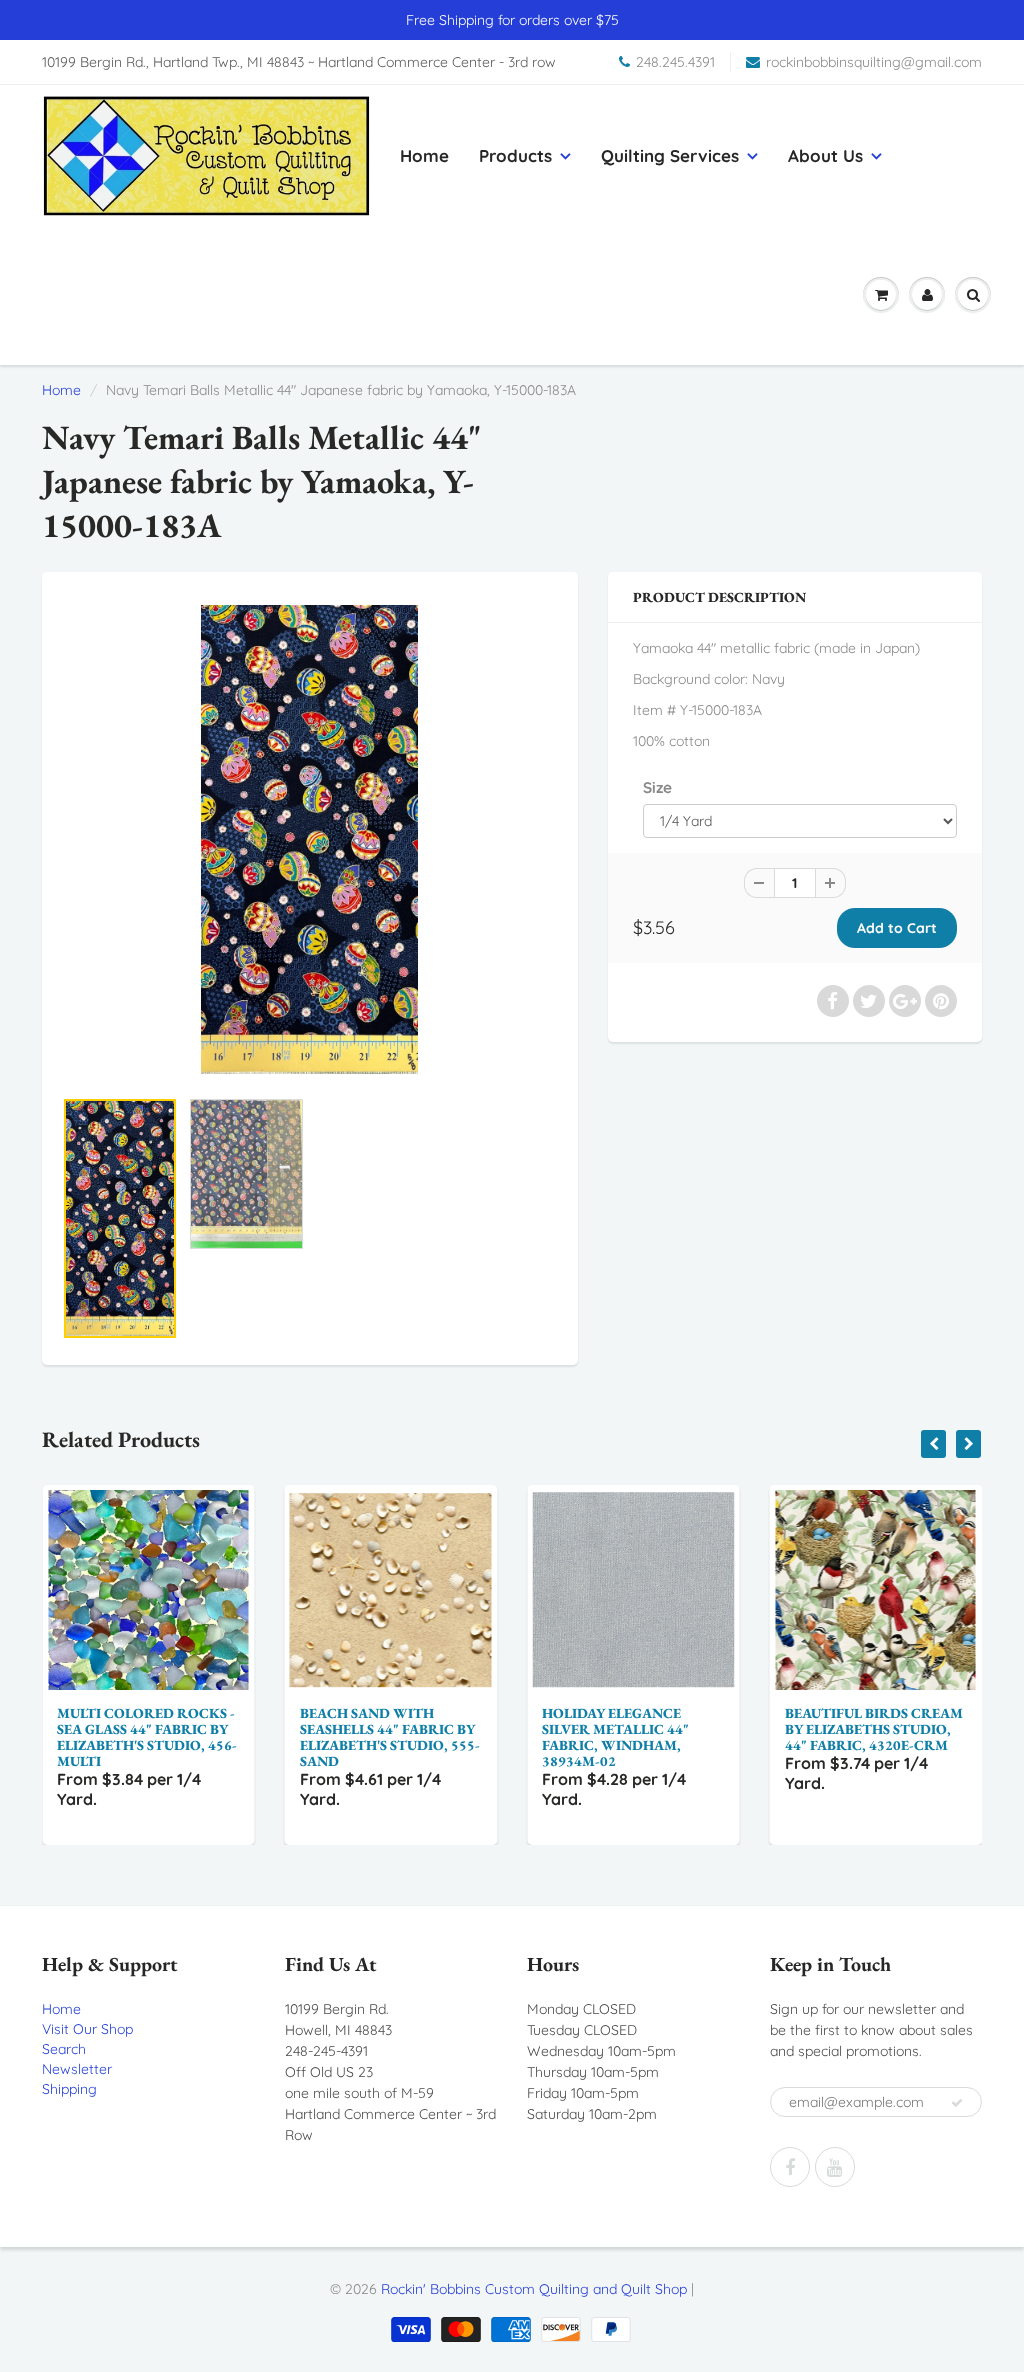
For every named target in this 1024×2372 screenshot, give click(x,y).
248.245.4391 (675, 62)
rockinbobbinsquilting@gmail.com (874, 62)
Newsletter (77, 2069)
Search (64, 2049)
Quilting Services (670, 155)
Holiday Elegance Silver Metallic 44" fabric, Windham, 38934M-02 (516, 1737)
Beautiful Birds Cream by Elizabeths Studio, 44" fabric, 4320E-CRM (774, 1729)
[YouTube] (835, 2167)
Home (424, 155)
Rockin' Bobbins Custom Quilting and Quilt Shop (534, 2289)
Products (515, 155)
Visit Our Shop (87, 2029)
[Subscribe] (957, 2103)
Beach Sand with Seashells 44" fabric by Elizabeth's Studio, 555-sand (290, 1737)
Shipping (69, 2089)
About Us (825, 155)
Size (657, 787)
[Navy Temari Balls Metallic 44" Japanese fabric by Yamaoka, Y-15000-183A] (310, 840)
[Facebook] (790, 2167)
